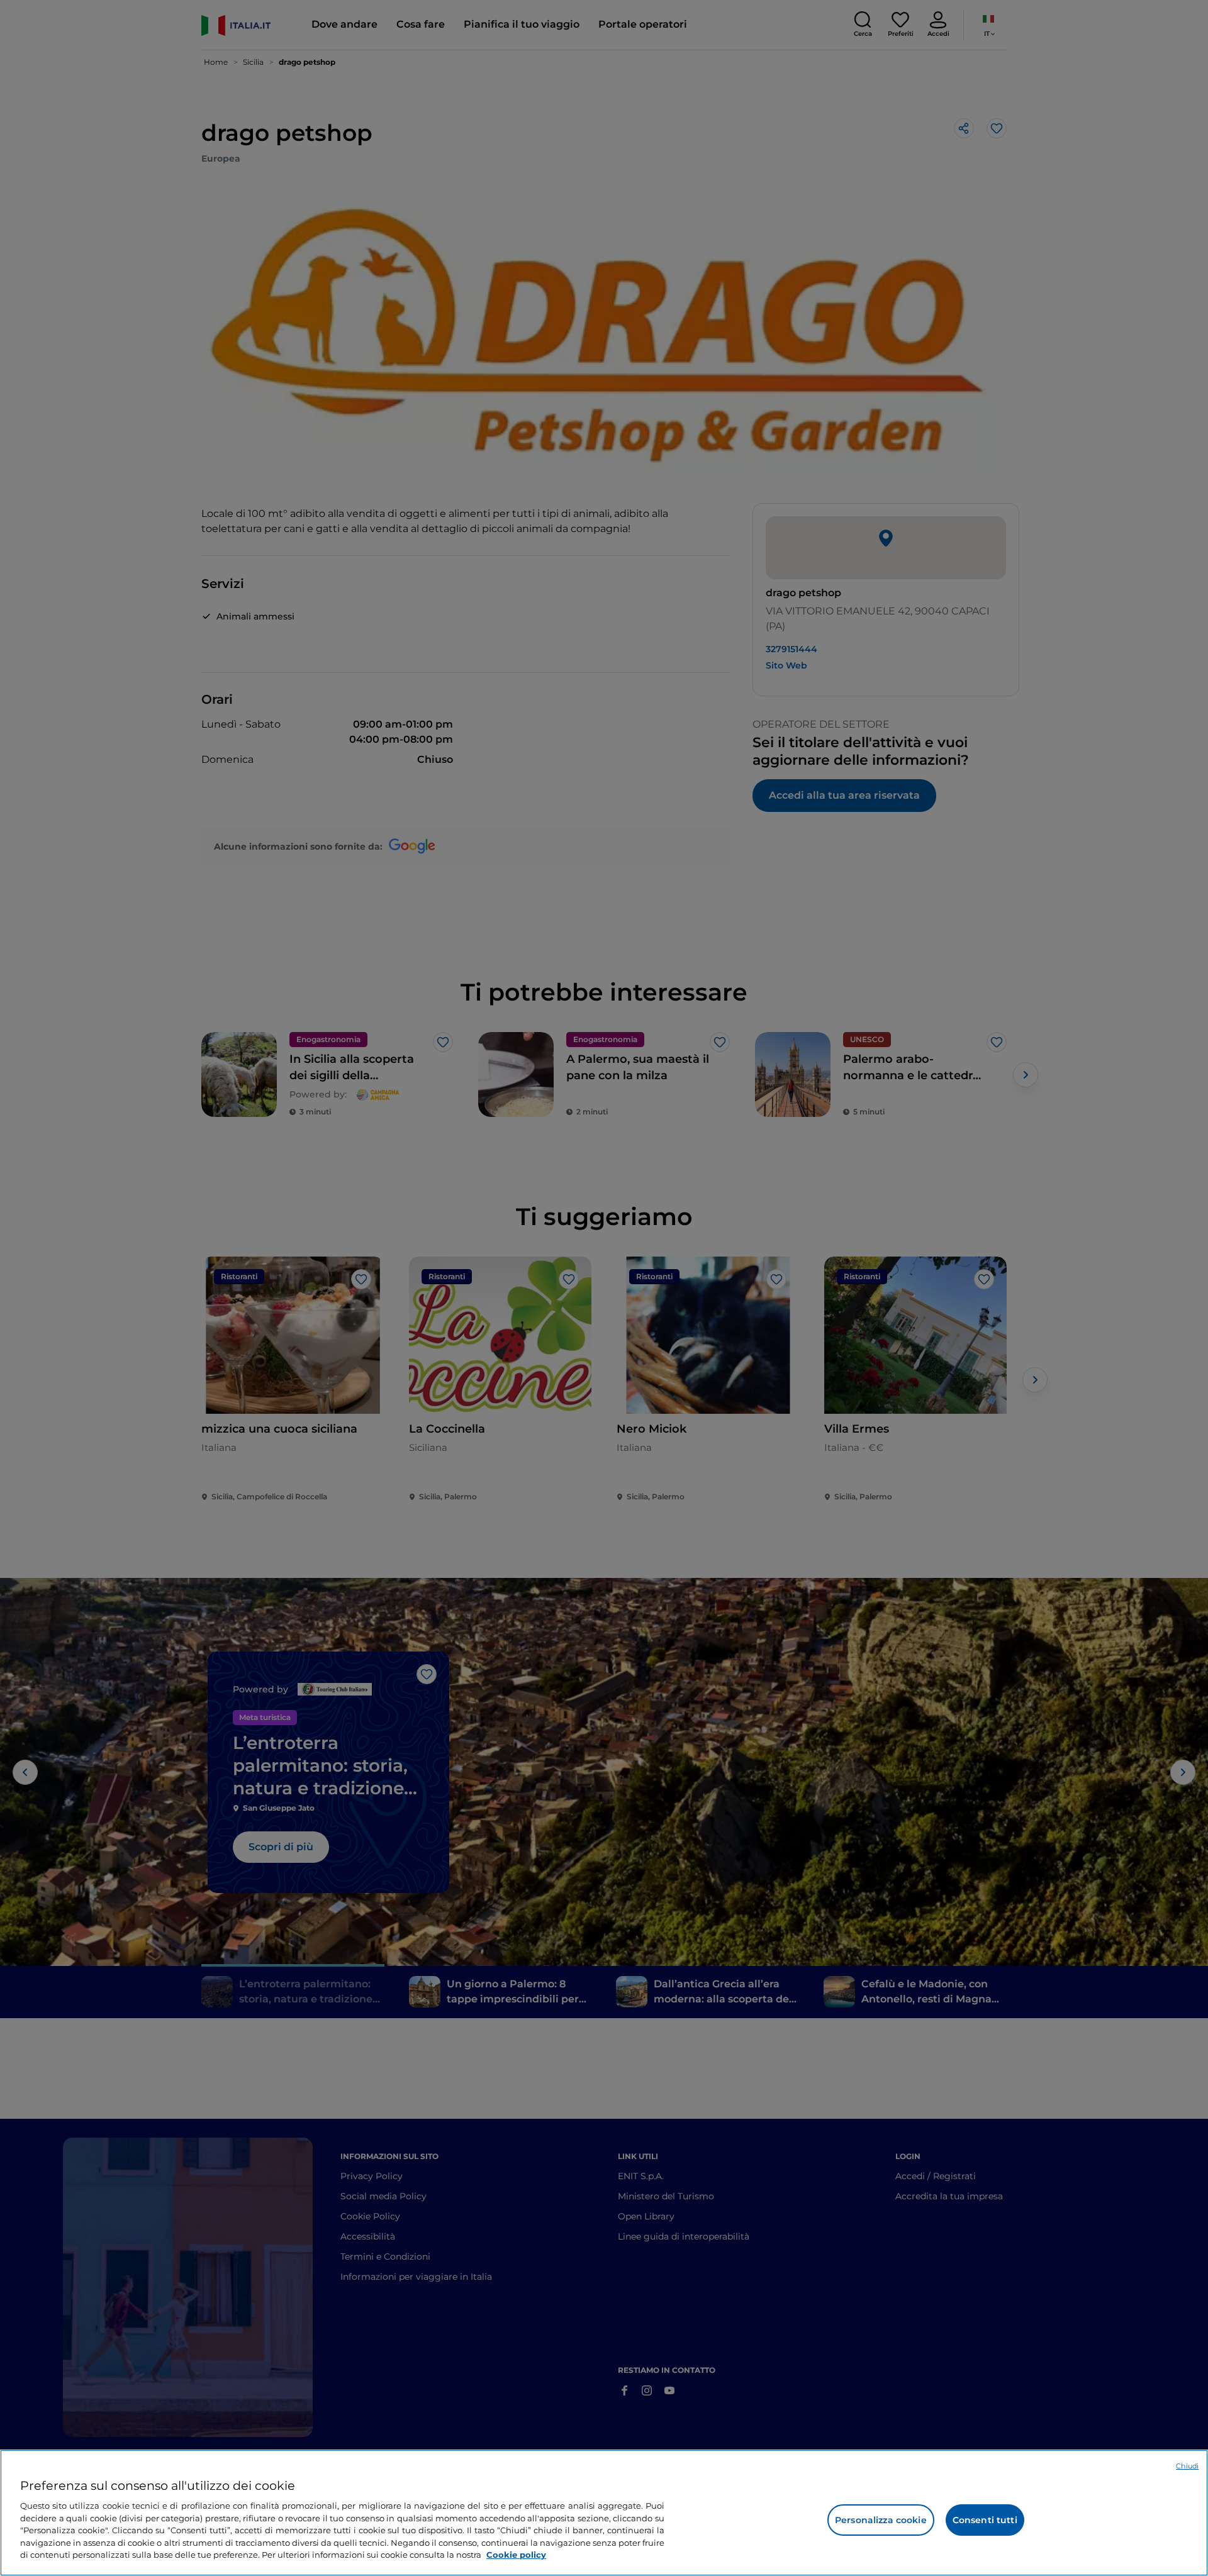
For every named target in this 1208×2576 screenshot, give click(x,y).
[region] (604, 2513)
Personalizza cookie (881, 2520)
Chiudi (1187, 2466)
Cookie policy (516, 2555)
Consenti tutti (985, 2520)
